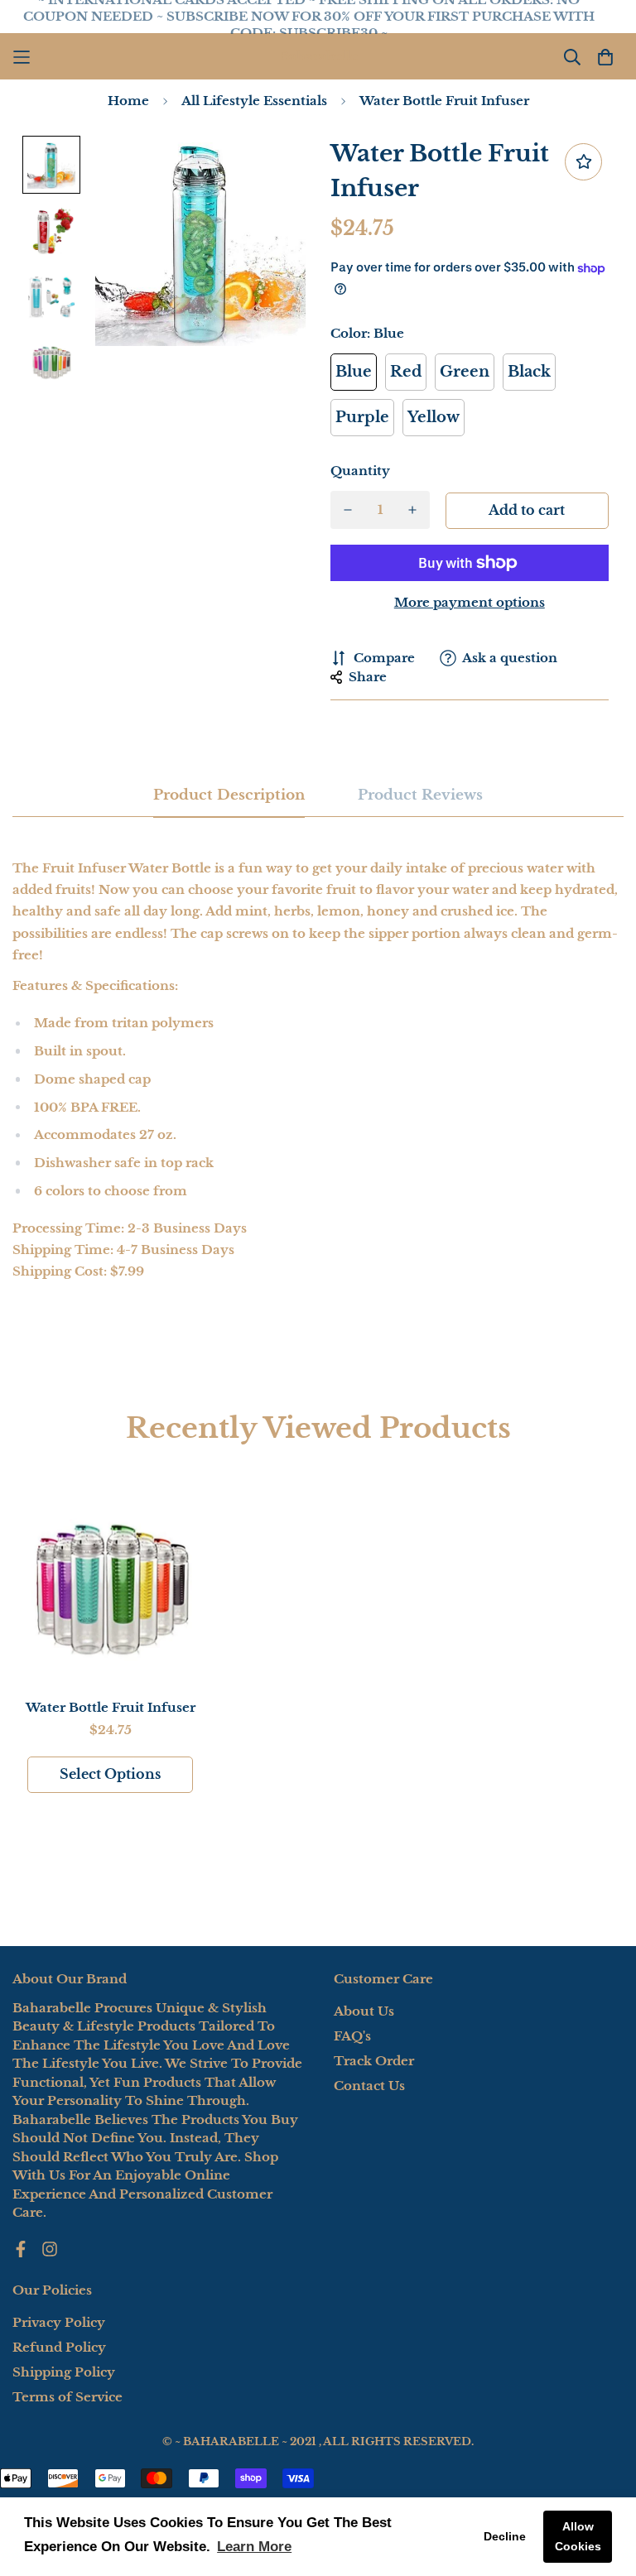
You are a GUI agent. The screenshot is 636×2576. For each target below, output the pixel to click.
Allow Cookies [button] (578, 2536)
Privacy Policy (59, 2322)
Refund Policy (59, 2347)
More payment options (470, 602)
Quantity (360, 471)
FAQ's (352, 2036)
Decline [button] (505, 2536)
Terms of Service (67, 2397)
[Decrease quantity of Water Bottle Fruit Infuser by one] (347, 510)
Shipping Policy (64, 2372)
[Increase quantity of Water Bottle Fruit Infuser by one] (413, 510)
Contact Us (369, 2086)
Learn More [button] (254, 2547)
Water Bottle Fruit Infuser (111, 1707)
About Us (364, 2011)
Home (128, 101)
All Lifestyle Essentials (254, 101)
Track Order (374, 2061)
